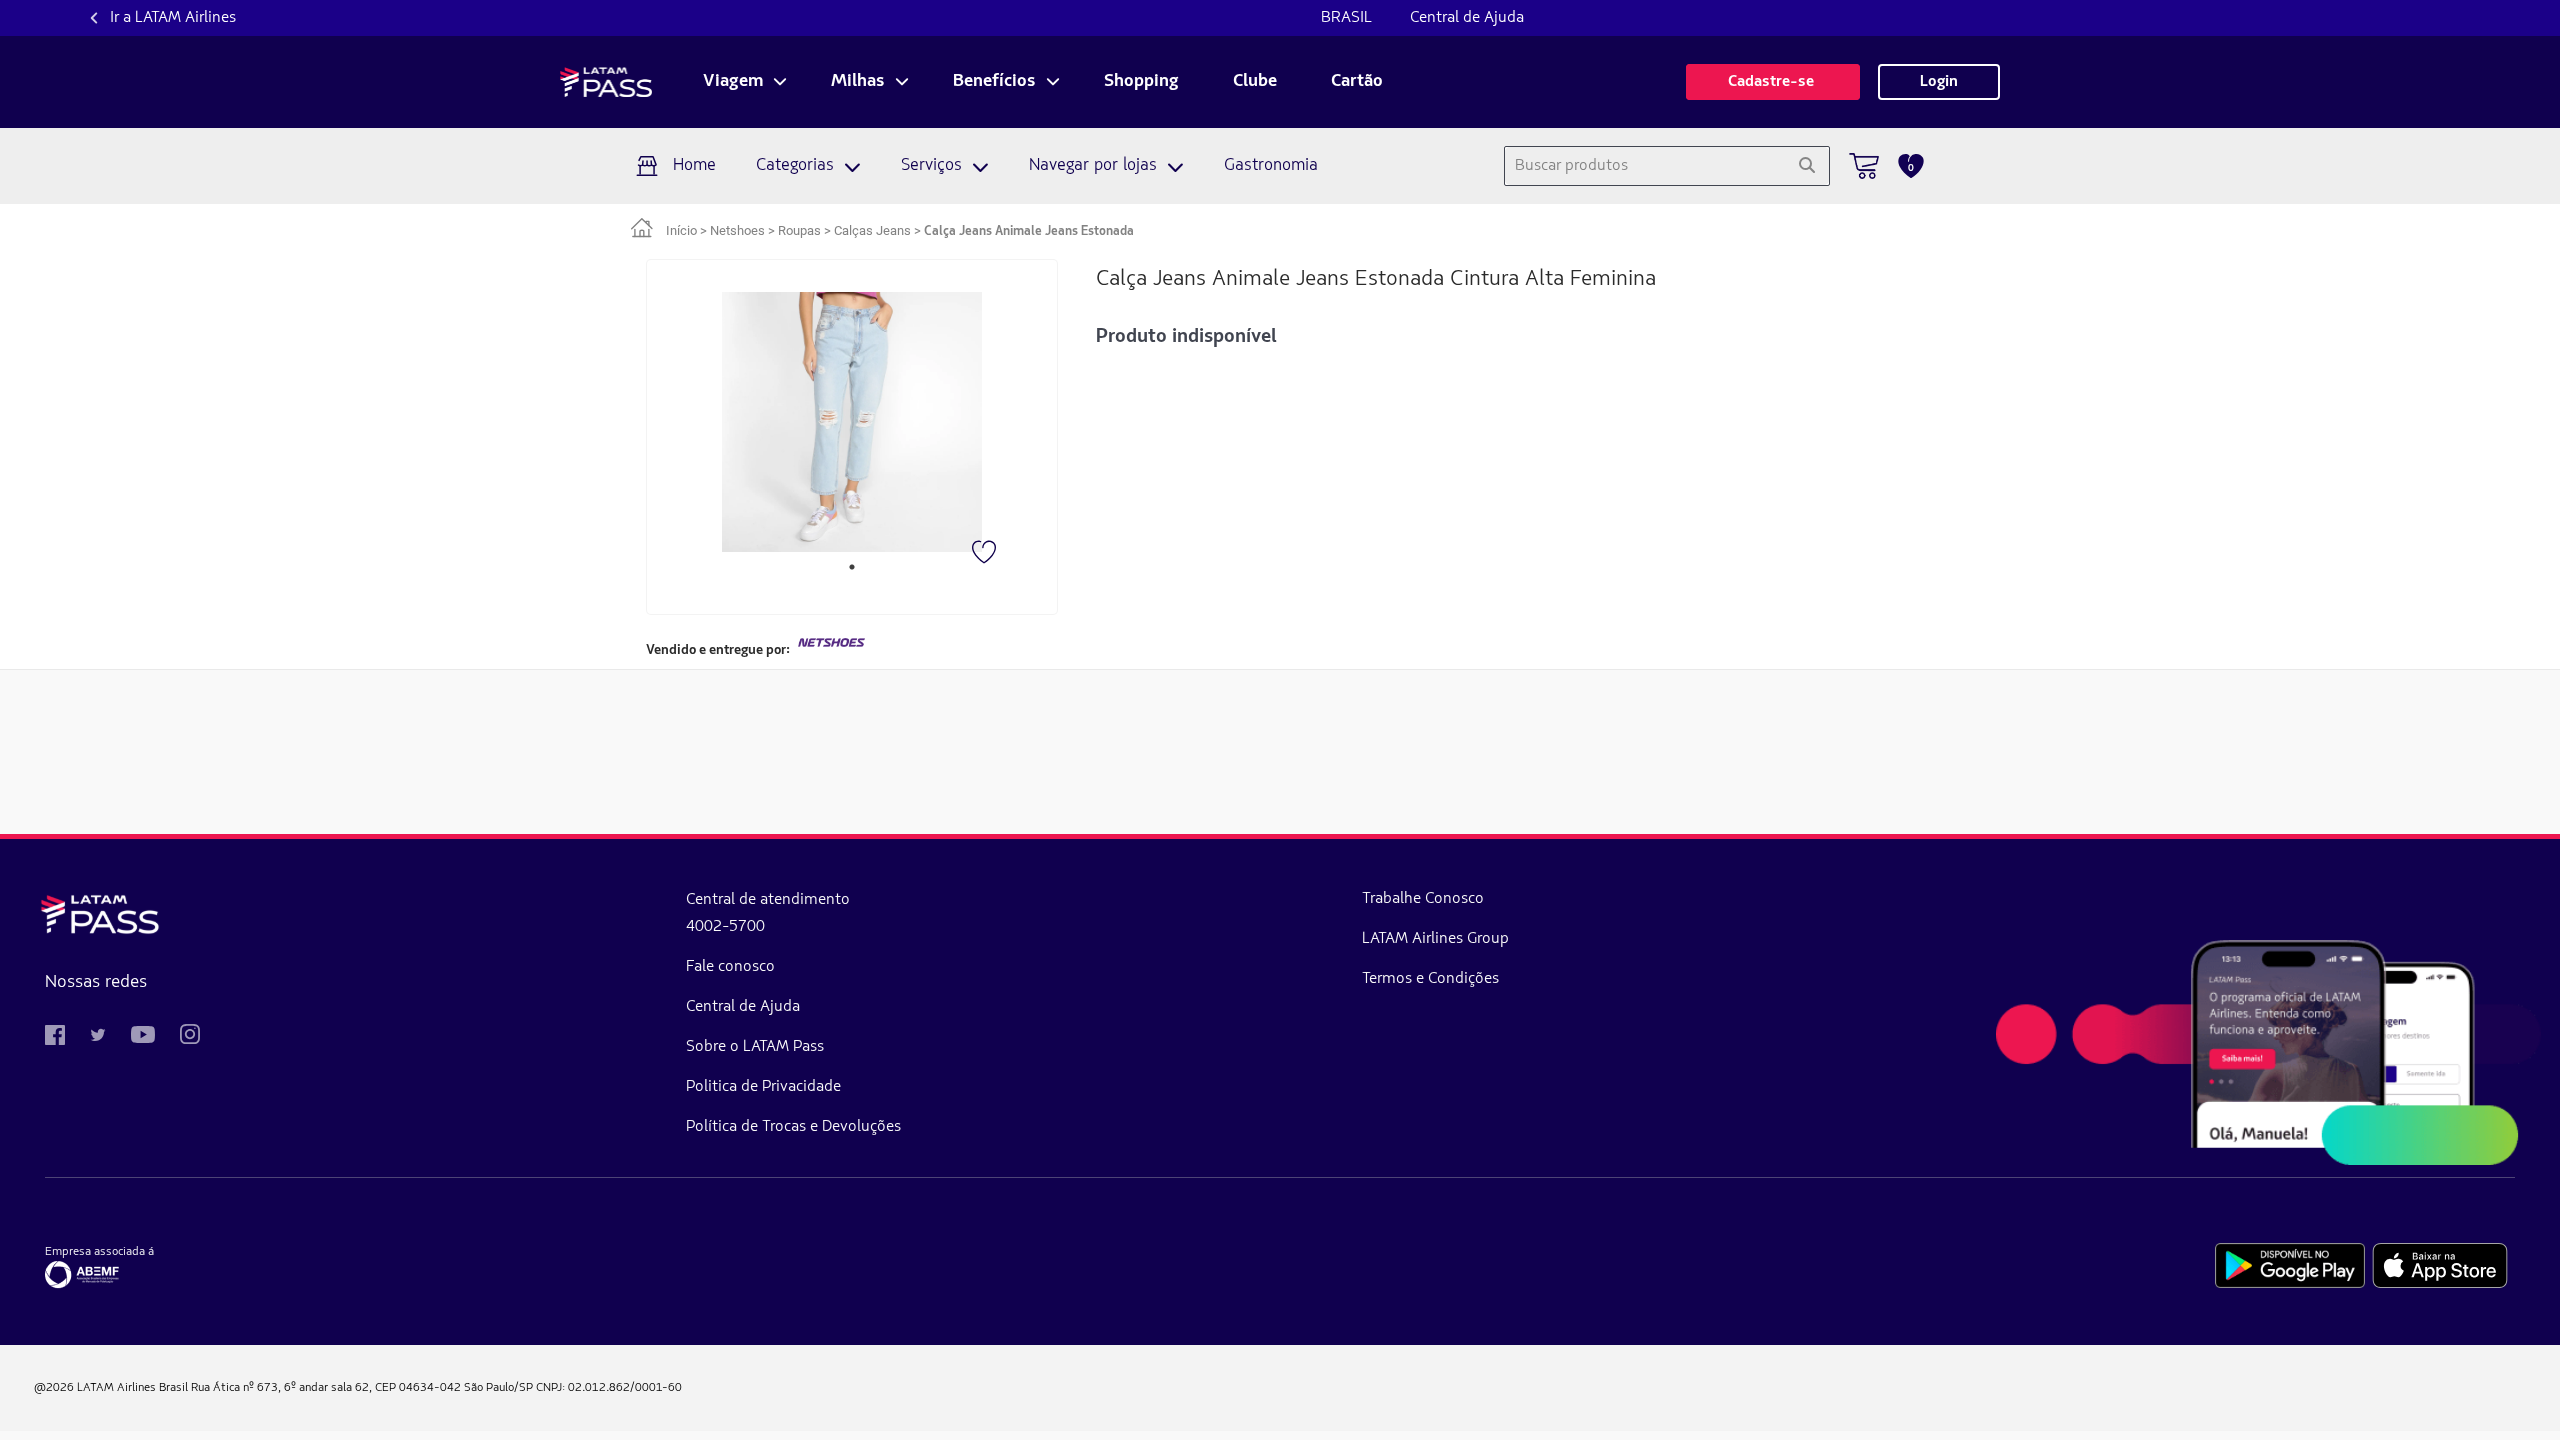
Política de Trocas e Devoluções (793, 1127)
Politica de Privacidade (763, 1087)
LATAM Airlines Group (1435, 939)
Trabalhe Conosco (1423, 899)
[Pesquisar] (1806, 166)
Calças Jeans (872, 230)
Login (1939, 82)
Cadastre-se (1773, 82)
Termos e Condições (1430, 979)
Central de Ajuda (1467, 18)
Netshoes (737, 230)
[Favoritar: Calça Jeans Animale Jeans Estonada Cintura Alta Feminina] (986, 554)
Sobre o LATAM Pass (755, 1047)
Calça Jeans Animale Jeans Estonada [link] (1029, 231)
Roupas (799, 230)
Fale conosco (730, 967)
